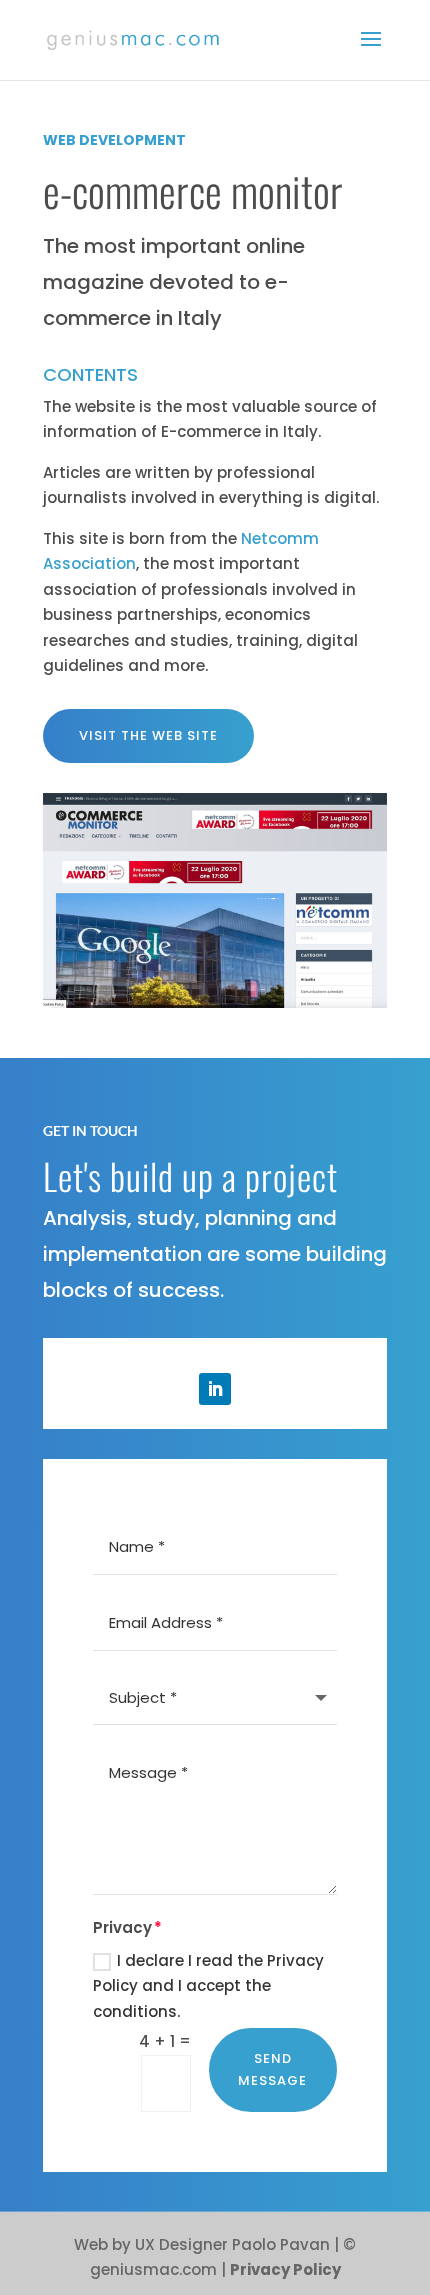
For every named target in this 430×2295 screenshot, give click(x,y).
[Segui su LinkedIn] (215, 1389)
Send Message (272, 2069)
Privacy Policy (285, 2269)
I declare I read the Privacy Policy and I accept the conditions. (208, 1986)
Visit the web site (148, 735)
